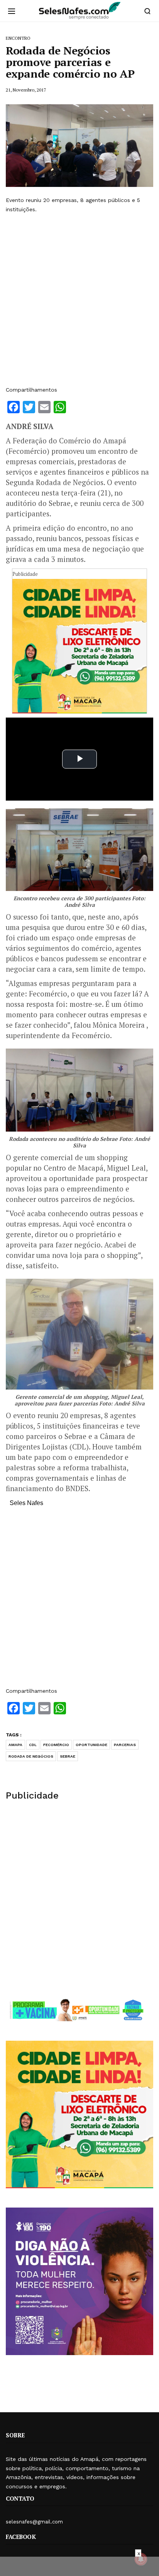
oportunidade (91, 1745)
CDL (33, 1745)
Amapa (15, 1745)
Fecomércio (56, 1745)
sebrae (68, 1756)
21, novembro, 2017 (26, 90)
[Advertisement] (79, 300)
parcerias (125, 1745)
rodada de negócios (31, 1756)
